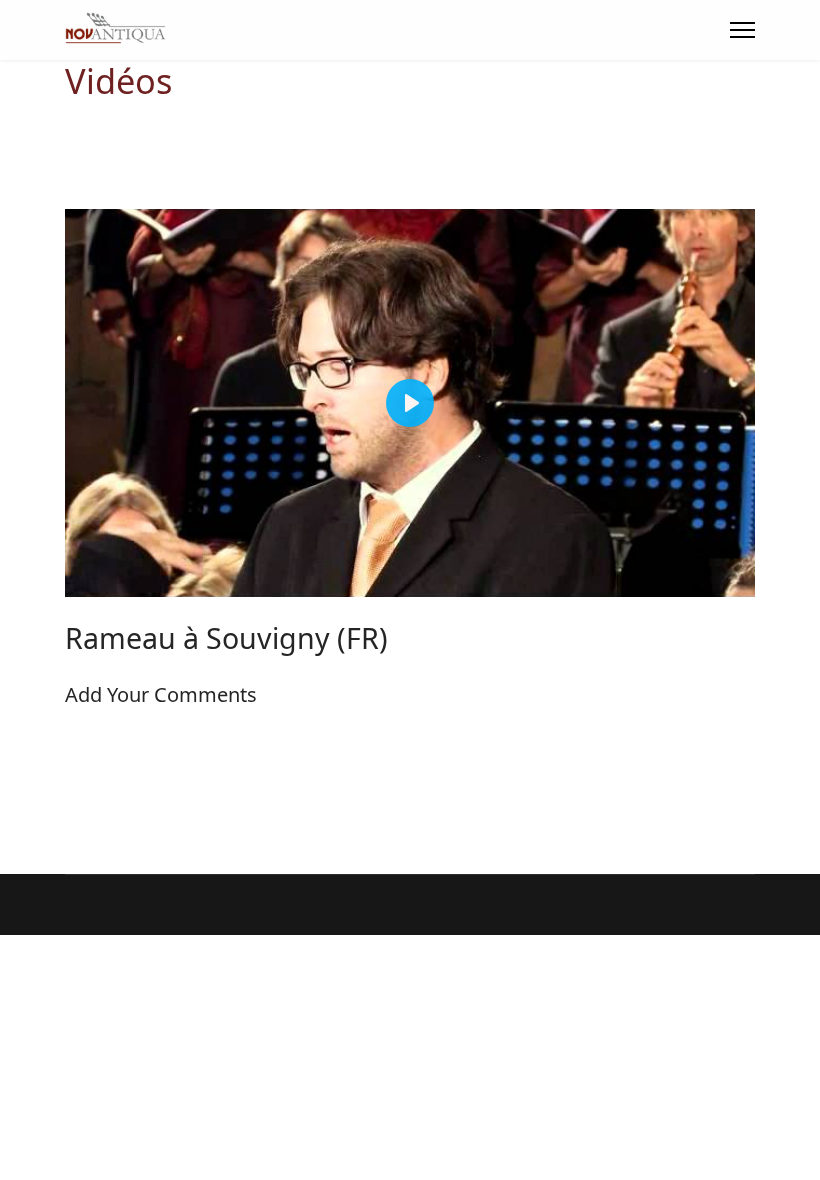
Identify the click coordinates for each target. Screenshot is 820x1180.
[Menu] (742, 30)
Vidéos (118, 80)
